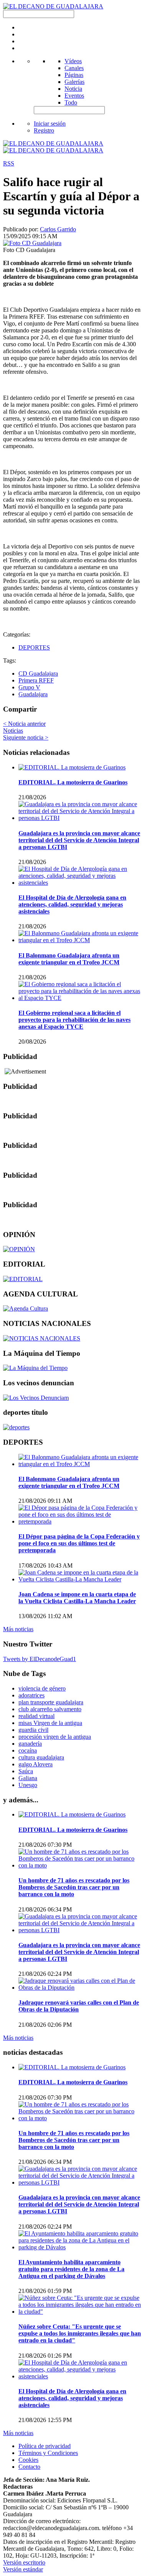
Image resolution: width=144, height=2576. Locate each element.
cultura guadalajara (41, 1757)
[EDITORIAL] (23, 1279)
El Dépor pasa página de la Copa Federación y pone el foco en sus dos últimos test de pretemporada (79, 1543)
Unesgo (28, 1785)
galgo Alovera (36, 1764)
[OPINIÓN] (19, 1249)
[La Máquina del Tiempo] (35, 1368)
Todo (71, 102)
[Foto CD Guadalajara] (32, 243)
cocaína (28, 1750)
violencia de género (42, 1688)
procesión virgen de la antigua (55, 1737)
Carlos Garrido (58, 229)
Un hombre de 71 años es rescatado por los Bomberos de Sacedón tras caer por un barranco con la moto (74, 1887)
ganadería (30, 1744)
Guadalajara (33, 694)
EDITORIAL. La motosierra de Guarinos (73, 782)
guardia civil (33, 1730)
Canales (74, 68)
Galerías (74, 82)
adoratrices (31, 1695)
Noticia (73, 89)
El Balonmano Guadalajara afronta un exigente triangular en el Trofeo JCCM (69, 959)
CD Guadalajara (38, 673)
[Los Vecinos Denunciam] (36, 1398)
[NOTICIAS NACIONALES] (42, 1338)
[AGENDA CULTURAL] (26, 1308)
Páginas (74, 75)
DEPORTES (34, 647)
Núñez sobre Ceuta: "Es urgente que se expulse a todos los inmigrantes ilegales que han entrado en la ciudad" (80, 2333)
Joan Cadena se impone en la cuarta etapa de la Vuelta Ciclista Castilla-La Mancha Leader (77, 1598)
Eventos (74, 96)
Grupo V (29, 687)
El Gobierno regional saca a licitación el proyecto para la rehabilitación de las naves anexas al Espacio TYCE (74, 1020)
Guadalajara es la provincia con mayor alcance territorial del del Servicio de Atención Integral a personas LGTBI (79, 840)
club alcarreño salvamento (50, 1709)
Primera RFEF (36, 680)
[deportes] (16, 1427)
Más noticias (18, 1629)
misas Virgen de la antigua (50, 1723)
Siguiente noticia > (26, 737)
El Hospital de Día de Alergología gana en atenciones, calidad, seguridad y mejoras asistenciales (72, 904)
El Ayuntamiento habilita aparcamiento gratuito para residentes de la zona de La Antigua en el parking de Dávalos (71, 2269)
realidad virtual (36, 1716)
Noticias (13, 731)
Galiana (28, 1778)
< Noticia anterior (24, 724)
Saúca (26, 1771)
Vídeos (73, 61)
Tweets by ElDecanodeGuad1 (40, 1659)
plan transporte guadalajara (51, 1702)
